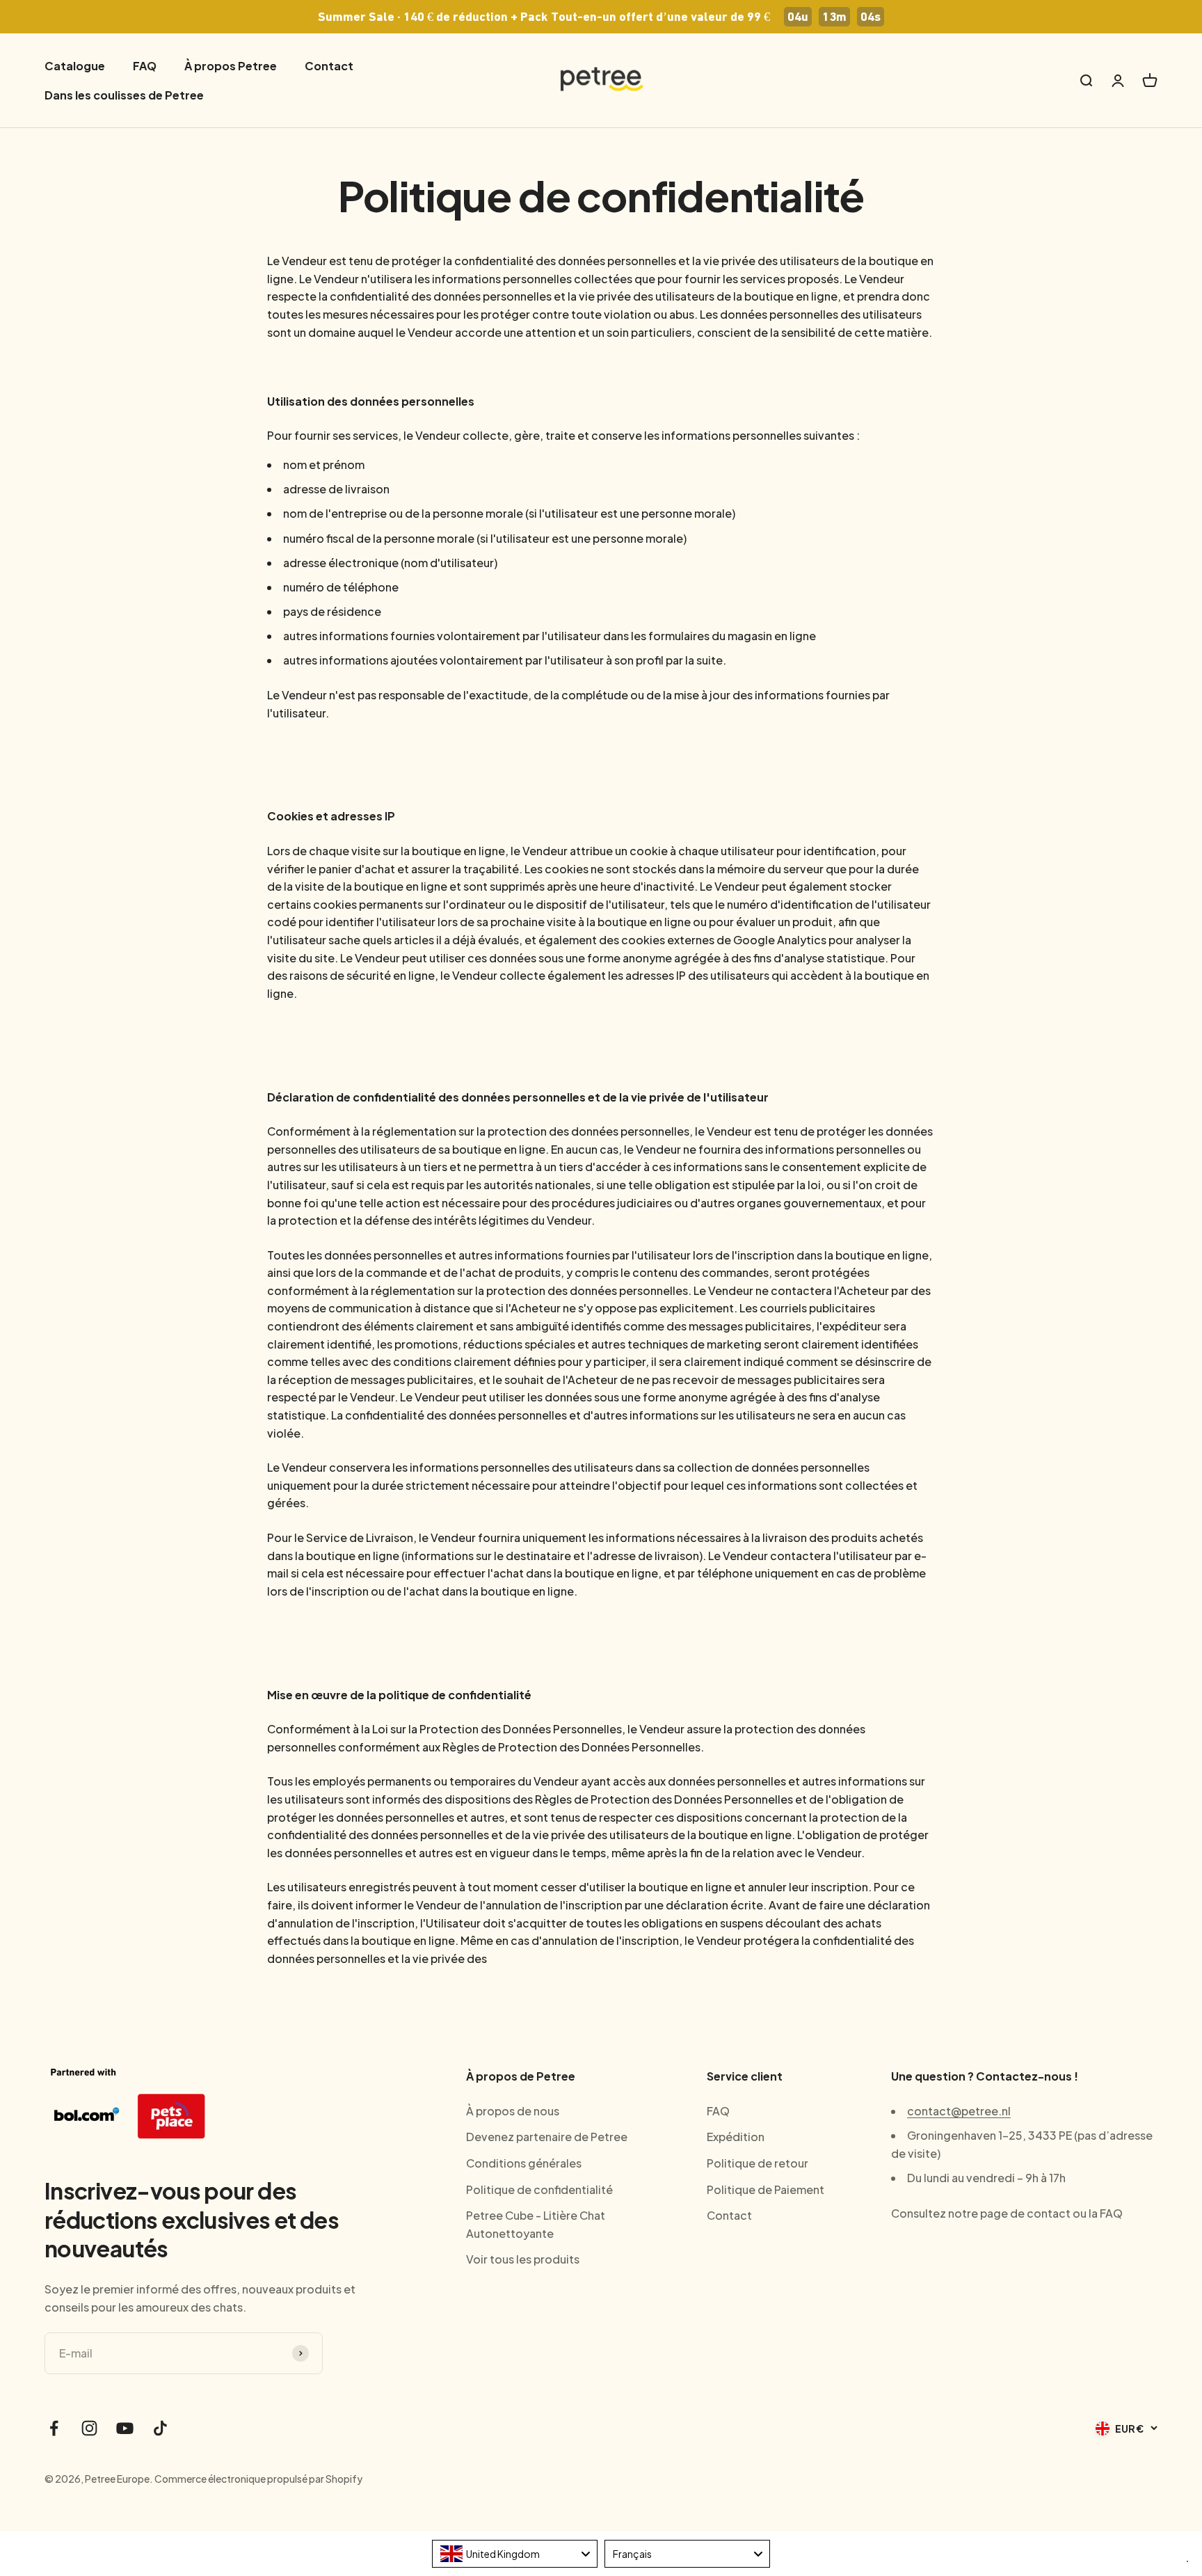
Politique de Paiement (766, 2189)
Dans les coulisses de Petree (124, 95)
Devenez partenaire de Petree (547, 2137)
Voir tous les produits (523, 2259)
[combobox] (515, 2554)
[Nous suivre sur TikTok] (160, 2428)
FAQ (145, 66)
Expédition (736, 2137)
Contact (329, 66)
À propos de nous (513, 2111)
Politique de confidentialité (539, 2189)
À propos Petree (231, 66)
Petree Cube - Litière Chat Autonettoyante (536, 2224)
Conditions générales (524, 2163)
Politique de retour (758, 2163)
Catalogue (75, 66)
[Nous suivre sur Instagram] (89, 2428)
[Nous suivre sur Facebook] (54, 2428)
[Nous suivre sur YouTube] (125, 2428)
